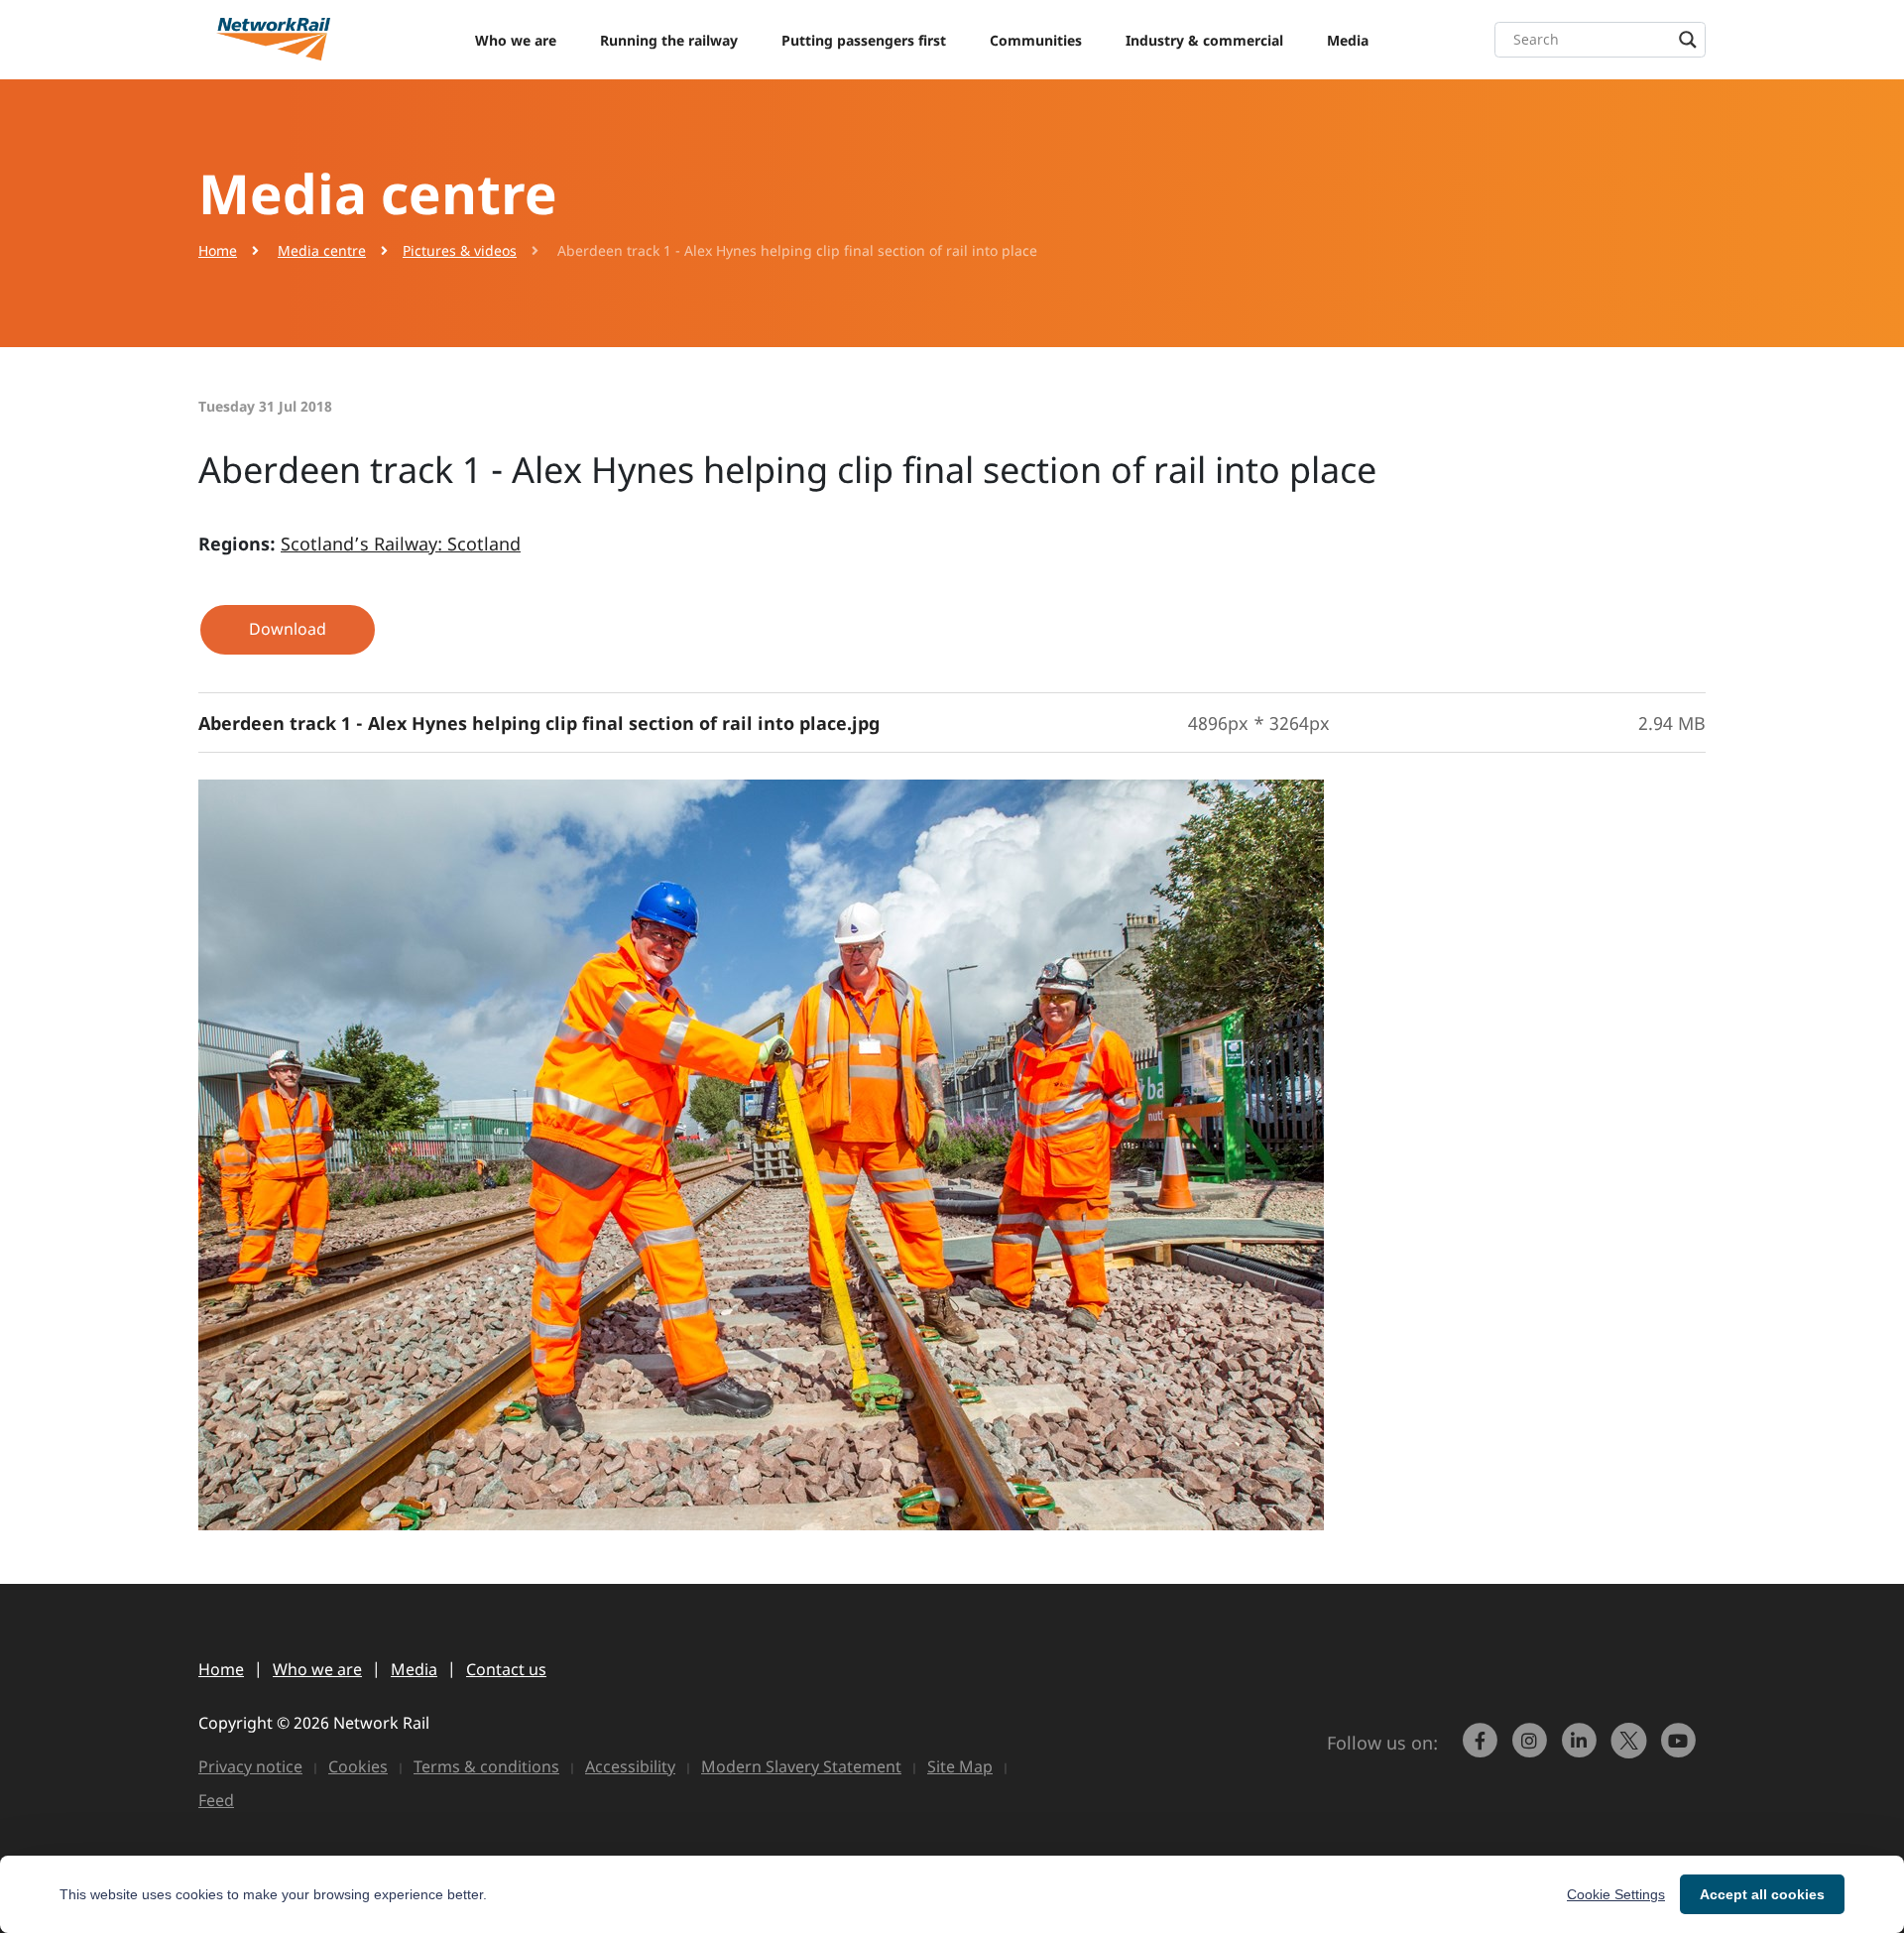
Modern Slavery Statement (801, 1766)
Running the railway (669, 40)
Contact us (506, 1669)
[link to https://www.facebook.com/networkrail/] (1483, 1750)
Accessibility (630, 1766)
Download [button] (288, 629)
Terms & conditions (486, 1766)
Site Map (960, 1766)
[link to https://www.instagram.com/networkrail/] (1532, 1750)
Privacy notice (250, 1766)
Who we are (516, 40)
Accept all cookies (1762, 1894)
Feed (216, 1800)
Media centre (322, 250)
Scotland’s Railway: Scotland (401, 544)
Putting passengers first (864, 40)
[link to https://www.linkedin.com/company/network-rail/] (1582, 1750)
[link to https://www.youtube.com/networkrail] (1681, 1750)
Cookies (358, 1766)
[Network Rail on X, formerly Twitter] (1631, 1750)
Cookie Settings (1616, 1894)
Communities (1036, 40)
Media (1348, 40)
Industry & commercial (1204, 40)
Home (218, 250)
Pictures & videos (460, 250)
